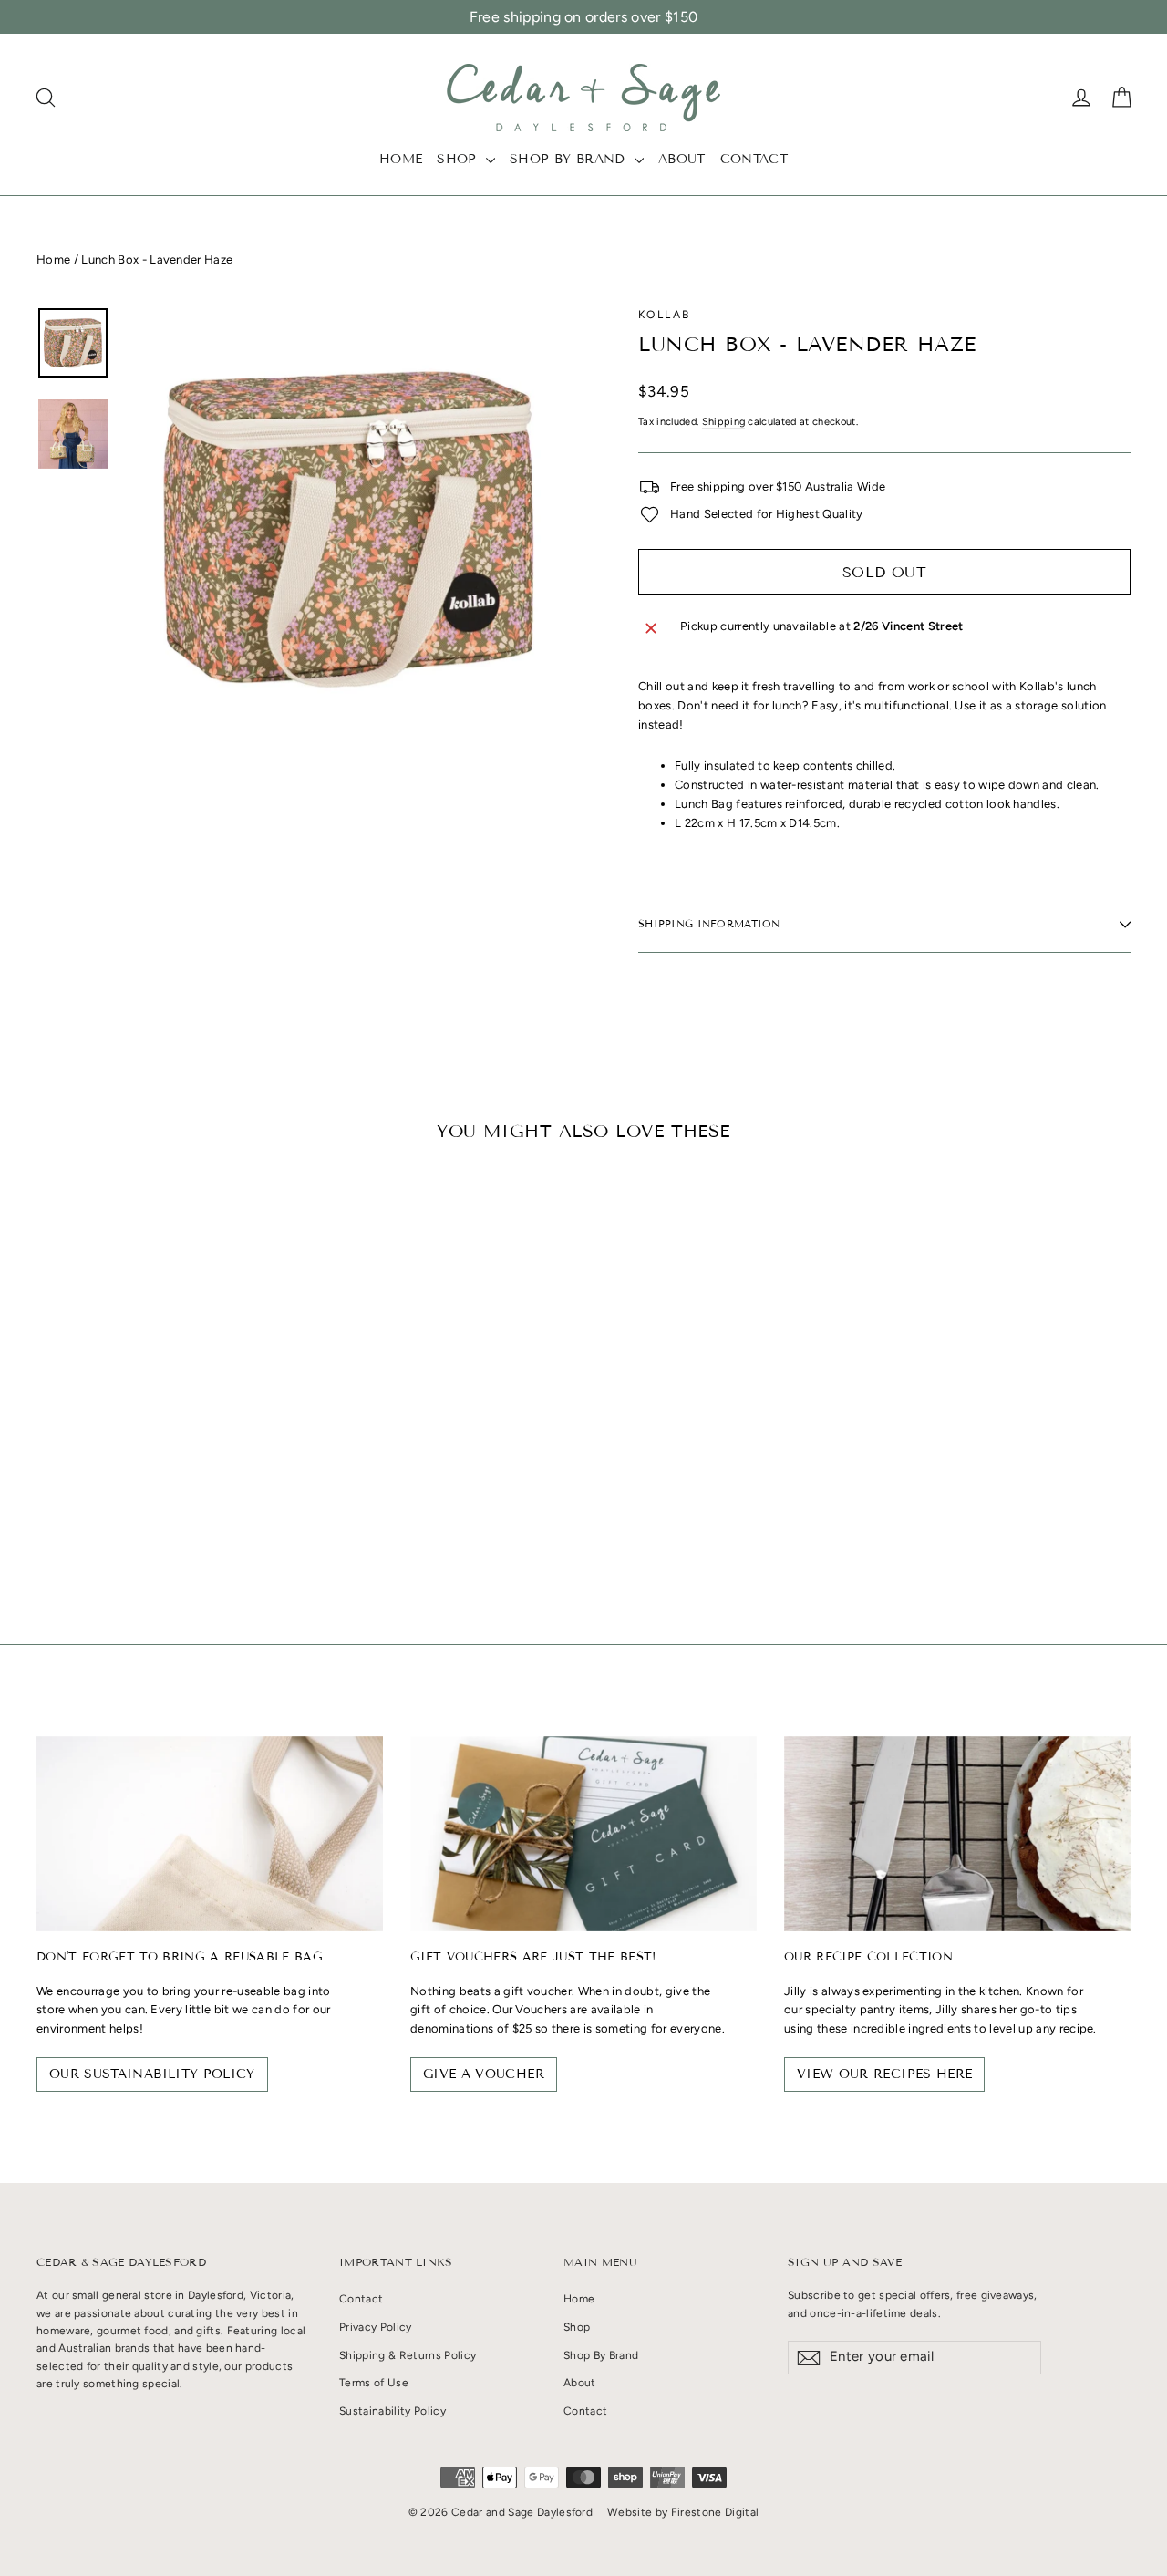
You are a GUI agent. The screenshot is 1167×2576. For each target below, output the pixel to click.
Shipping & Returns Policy (408, 2355)
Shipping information (709, 924)
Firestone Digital (715, 2512)
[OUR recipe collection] (957, 1834)
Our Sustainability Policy (152, 2074)
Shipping (724, 422)
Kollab (664, 315)
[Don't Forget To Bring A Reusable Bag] (210, 1834)
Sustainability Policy (392, 2411)
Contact (754, 159)
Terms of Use (374, 2383)
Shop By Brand (570, 159)
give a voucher (484, 2074)
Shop (459, 159)
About (682, 159)
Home (401, 159)
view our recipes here (884, 2074)
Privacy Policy (376, 2327)
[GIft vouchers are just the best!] (583, 1834)
